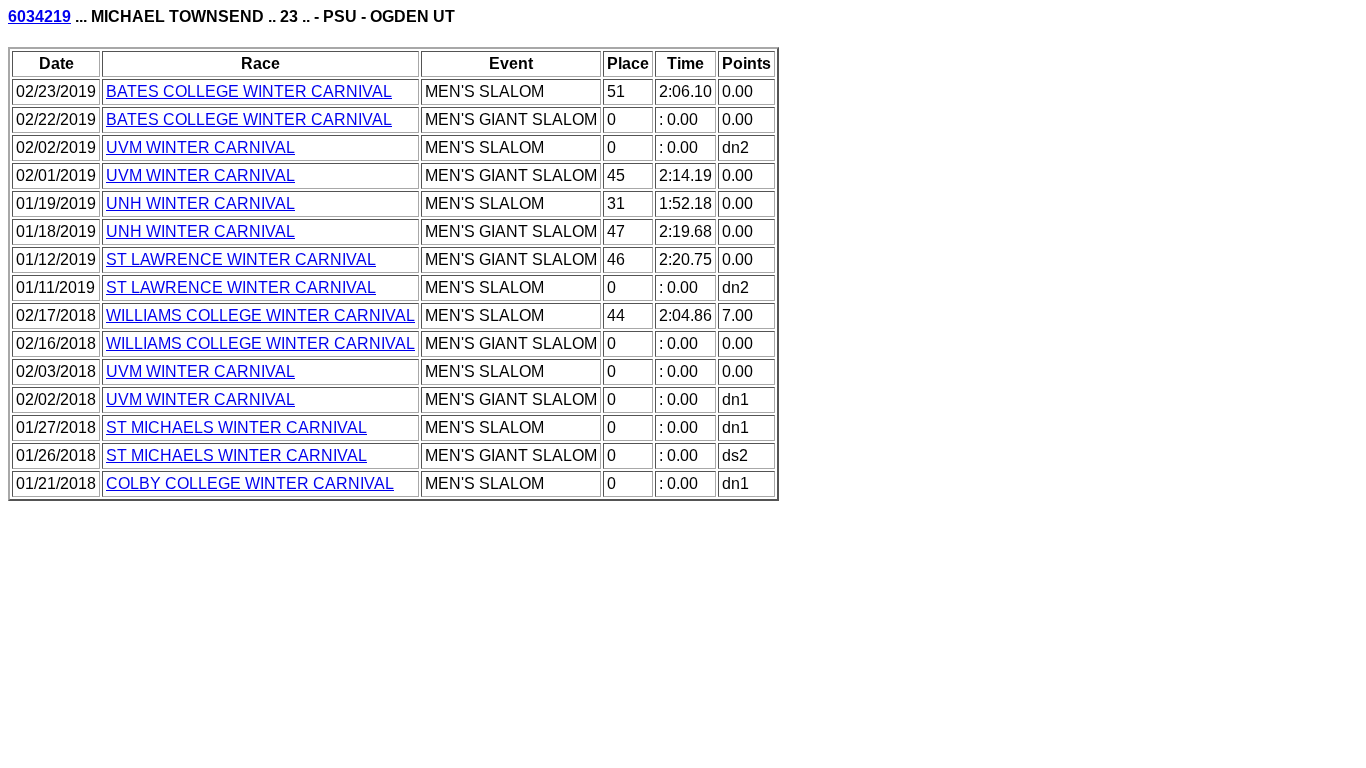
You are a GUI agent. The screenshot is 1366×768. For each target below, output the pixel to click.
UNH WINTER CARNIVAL (200, 203)
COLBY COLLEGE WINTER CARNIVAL (250, 483)
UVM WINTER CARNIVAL (200, 147)
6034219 (39, 16)
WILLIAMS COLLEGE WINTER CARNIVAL (260, 315)
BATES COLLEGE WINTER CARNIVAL (249, 91)
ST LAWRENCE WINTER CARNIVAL (241, 259)
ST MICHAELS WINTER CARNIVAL (236, 427)
